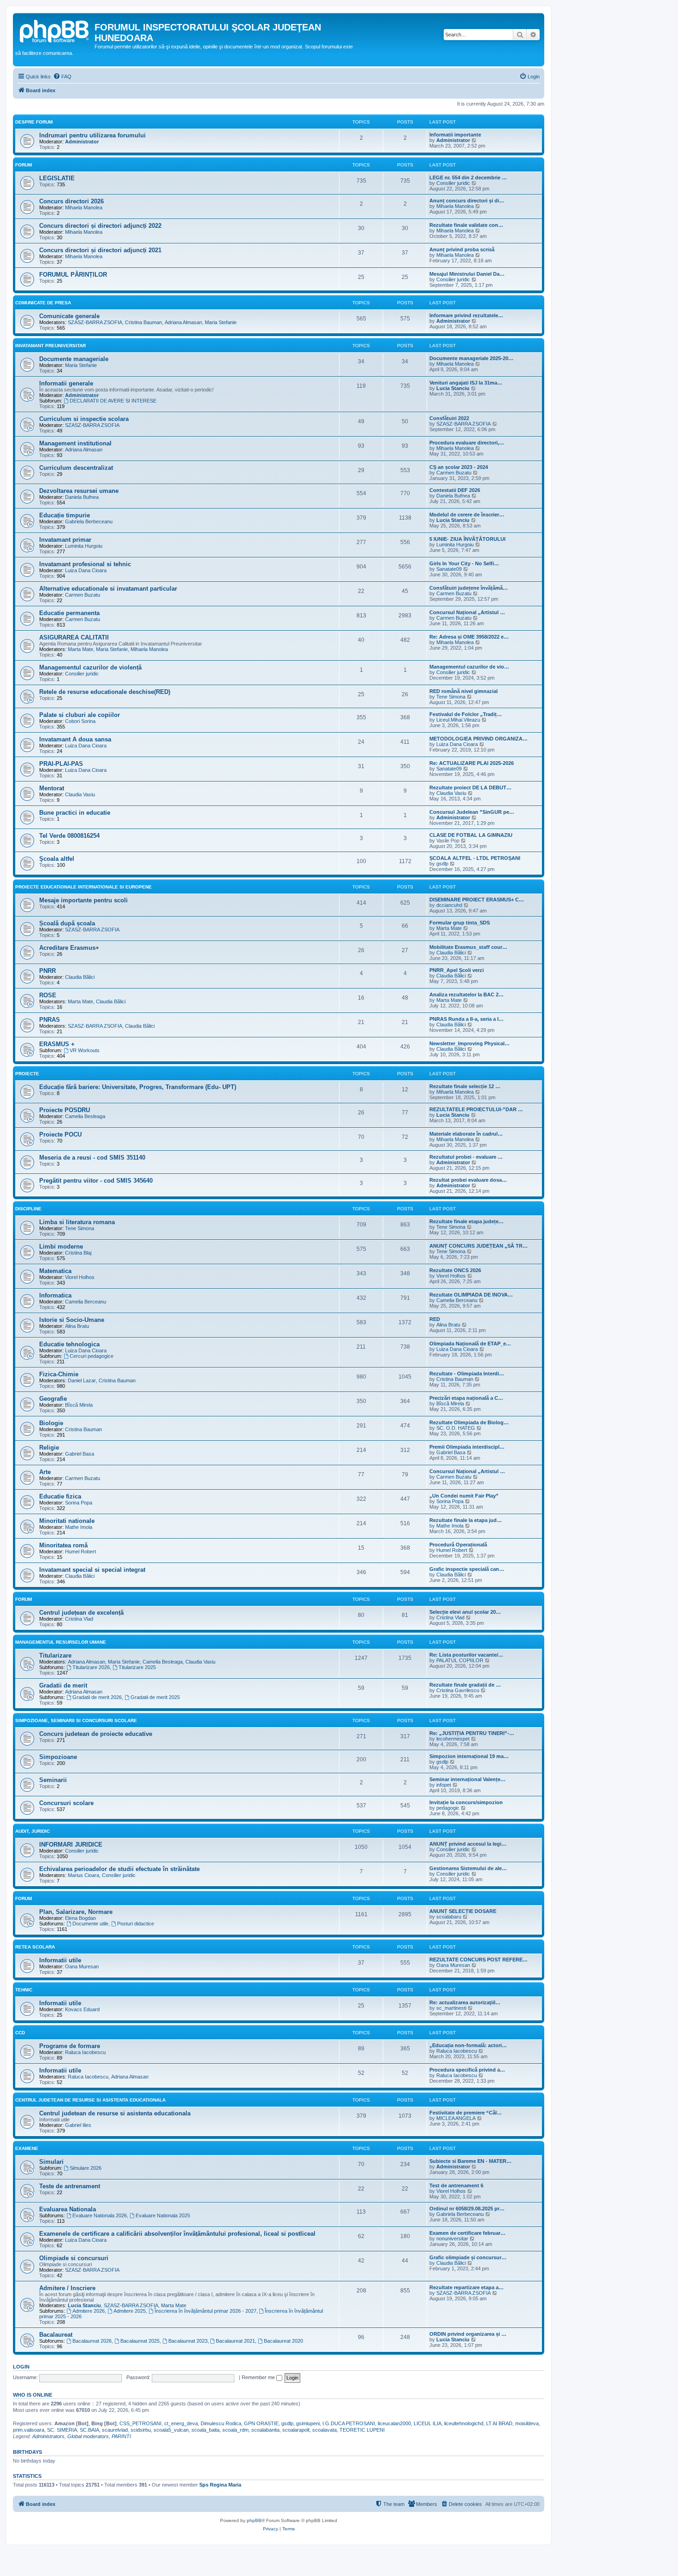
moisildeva (527, 2423)
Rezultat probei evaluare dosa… (468, 1180)
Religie (49, 1448)
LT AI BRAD (499, 2423)
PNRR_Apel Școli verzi (457, 970)
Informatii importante (455, 135)
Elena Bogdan (80, 1918)
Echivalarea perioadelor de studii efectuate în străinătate (119, 1869)
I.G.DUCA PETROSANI (349, 2423)
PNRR (48, 971)
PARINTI (121, 2436)
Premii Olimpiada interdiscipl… (467, 1447)
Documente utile (90, 1924)
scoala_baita (205, 2430)
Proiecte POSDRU (65, 1110)
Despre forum (34, 122)
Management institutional (75, 443)
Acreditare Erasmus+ (69, 948)
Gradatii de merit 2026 (97, 1697)
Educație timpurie (65, 515)
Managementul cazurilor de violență (90, 667)
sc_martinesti (451, 2008)
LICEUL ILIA (428, 2423)
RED (435, 1319)
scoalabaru (449, 1917)
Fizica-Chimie (59, 1374)
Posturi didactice (136, 1924)
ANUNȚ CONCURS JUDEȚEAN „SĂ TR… (479, 1246)
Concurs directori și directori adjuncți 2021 (100, 250)
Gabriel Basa (80, 1454)
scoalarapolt (296, 2430)
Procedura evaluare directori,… (467, 443)
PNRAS (50, 1020)
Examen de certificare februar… (467, 2233)
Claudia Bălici (451, 953)
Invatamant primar (65, 540)
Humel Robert (80, 1552)
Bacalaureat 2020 (283, 2341)
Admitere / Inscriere (67, 2288)
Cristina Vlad (79, 1619)
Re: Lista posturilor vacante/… (466, 1655)
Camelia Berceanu (86, 1302)
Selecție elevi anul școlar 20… (465, 1612)
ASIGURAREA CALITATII (74, 637)
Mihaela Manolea (84, 207)
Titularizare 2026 (91, 1667)
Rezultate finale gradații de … (465, 1685)
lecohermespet (453, 1739)
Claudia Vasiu (80, 794)
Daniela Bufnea (82, 497)
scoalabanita (265, 2430)
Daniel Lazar (82, 1380)
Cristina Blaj (78, 1253)
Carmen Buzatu (454, 473)
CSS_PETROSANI (140, 2423)
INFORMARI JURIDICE (71, 1845)
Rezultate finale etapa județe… (467, 1221)
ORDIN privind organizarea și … (468, 2334)
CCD (20, 2033)
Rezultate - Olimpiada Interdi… (467, 1374)
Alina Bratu (77, 1326)
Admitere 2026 (89, 2311)
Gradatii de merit (63, 1685)
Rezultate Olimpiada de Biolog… (469, 1422)
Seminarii (53, 1780)
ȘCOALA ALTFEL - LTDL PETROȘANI (475, 858)
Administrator (82, 142)
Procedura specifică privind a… (467, 2070)
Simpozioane (58, 1757)
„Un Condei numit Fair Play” (464, 1496)
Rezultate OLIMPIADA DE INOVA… (471, 1295)
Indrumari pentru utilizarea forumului (92, 135)
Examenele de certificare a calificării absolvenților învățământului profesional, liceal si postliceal (177, 2234)
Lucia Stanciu (453, 388)
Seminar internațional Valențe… (467, 1779)
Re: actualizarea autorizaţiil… (465, 2002)
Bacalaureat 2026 (92, 2341)
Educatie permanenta (69, 613)
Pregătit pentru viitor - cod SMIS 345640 (96, 1181)
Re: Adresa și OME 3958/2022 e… (469, 637)
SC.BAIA (89, 2430)
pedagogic (448, 1808)
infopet (444, 1785)
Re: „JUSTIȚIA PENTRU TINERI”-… (472, 1733)
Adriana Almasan (183, 322)
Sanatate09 (449, 569)
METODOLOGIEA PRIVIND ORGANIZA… (479, 739)
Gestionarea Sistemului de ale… (468, 1868)
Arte (45, 1472)
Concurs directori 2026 (71, 201)
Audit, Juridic (33, 1831)
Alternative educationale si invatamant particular (108, 589)
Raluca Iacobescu (85, 2052)
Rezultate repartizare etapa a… (467, 2287)
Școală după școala (67, 923)
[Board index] (55, 30)
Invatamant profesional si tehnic (85, 564)
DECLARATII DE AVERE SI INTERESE (113, 401)
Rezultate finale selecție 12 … (465, 1086)
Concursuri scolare (66, 1803)
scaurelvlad (115, 2430)
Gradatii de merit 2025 (155, 1697)
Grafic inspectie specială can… (467, 1569)
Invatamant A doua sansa (75, 739)
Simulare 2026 (86, 2168)
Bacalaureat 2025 (140, 2341)
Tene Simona (451, 697)
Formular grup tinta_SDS (460, 923)
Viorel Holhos (80, 1277)
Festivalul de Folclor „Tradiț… (466, 714)
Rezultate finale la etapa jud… (466, 1520)
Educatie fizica (60, 1496)
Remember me (259, 2377)
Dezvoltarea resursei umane (79, 491)
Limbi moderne (61, 1247)
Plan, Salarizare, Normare (76, 1912)
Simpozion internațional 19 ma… (469, 1756)
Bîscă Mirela (79, 1405)
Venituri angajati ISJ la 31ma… (466, 383)
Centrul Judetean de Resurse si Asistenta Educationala (90, 2100)
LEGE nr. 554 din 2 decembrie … (468, 178)
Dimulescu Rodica (221, 2423)
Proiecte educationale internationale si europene (83, 887)
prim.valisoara (29, 2430)
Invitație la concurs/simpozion (466, 1802)
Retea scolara (35, 1947)
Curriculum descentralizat (76, 468)
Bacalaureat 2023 (188, 2341)
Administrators (48, 2436)
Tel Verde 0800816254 (69, 836)
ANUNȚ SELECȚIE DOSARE (463, 1911)
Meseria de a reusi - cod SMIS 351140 (92, 1158)
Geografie (53, 1399)
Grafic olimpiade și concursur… (468, 2257)
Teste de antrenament (70, 2186)
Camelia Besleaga (85, 1116)
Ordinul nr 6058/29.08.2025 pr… (467, 2209)
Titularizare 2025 (137, 1667)
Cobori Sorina (80, 721)
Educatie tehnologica (69, 1344)
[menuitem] (62, 77)
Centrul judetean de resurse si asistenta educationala (115, 2113)
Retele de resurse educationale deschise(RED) (105, 692)
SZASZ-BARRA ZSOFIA (95, 322)
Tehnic (24, 1990)
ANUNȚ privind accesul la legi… (468, 1844)
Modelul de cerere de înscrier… (467, 515)
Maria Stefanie (221, 322)
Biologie (51, 1423)
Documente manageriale (74, 359)
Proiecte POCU (60, 1134)
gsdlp (442, 864)
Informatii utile (60, 1960)
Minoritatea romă (63, 1545)
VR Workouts (85, 1050)
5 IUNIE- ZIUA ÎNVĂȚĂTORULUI (467, 539)
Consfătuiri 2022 (449, 418)
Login (21, 2367)
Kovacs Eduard (82, 2009)
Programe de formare (70, 2046)
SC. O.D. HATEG (456, 1428)
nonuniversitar (452, 2238)
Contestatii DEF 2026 (455, 490)
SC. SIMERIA (62, 2430)
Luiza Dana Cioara (86, 570)
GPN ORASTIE (261, 2423)
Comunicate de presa (43, 303)
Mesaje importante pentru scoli (83, 900)
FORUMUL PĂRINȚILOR (73, 275)
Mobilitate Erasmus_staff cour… (468, 947)
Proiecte (27, 1074)
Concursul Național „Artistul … (467, 612)
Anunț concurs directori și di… (467, 201)
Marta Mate (80, 649)
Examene (27, 2148)
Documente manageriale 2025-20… (471, 358)
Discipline (28, 1209)
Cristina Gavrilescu (458, 1690)
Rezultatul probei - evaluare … (466, 1157)
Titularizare (55, 1655)
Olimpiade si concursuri (74, 2258)
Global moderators (88, 2436)
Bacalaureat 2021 (235, 2341)
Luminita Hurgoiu (84, 546)
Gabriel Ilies (78, 2125)
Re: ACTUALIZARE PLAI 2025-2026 (472, 763)
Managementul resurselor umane (61, 1642)
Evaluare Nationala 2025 (163, 2215)
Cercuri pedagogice (92, 1356)
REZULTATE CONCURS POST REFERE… (479, 1960)
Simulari (51, 2162)
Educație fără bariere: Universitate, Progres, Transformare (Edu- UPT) (138, 1087)
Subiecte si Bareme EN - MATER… (470, 2161)
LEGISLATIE (57, 178)
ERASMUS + (57, 1044)
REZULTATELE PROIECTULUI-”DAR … (476, 1109)
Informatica (55, 1295)
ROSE (48, 995)
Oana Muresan (82, 1966)
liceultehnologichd (464, 2423)
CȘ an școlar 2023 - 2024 (459, 467)
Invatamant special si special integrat (92, 1570)
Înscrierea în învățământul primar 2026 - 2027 (205, 2311)
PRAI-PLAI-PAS (61, 764)
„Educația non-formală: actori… (468, 2045)
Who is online (33, 2395)
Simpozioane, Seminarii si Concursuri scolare (76, 1720)
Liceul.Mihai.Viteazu (458, 720)
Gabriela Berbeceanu (89, 521)
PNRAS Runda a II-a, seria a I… (467, 1019)
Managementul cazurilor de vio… (469, 667)
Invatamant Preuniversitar (51, 346)
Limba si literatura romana (77, 1222)
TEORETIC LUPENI (362, 2430)
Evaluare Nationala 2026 (100, 2215)
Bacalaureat (56, 2335)
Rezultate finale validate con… (466, 225)
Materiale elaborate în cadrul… (466, 1134)
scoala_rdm (235, 2430)
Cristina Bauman (143, 322)
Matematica (55, 1271)
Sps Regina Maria (220, 2485)
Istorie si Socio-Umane (72, 1320)
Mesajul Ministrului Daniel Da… (467, 274)
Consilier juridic (453, 183)
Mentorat (52, 788)
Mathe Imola (79, 1527)
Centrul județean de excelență (81, 1613)
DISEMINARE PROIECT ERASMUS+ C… (477, 900)
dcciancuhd (449, 905)
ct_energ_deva (181, 2423)
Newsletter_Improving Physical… (470, 1043)
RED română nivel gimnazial (464, 691)
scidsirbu (141, 2430)
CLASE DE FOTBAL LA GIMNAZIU (471, 835)
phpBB (254, 2520)
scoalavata (324, 2430)
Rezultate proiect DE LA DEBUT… (470, 788)
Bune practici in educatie (75, 813)
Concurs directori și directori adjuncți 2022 (100, 226)
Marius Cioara (83, 1875)
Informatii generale (66, 383)
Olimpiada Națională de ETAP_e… (470, 1344)
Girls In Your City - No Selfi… (464, 563)
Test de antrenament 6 (456, 2185)
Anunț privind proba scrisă (462, 249)
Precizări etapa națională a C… (466, 1398)
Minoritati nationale (67, 1521)
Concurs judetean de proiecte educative (96, 1734)
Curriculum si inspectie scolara (84, 419)
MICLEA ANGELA (456, 2118)
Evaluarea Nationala (68, 2209)
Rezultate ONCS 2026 (455, 1270)
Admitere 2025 (130, 2311)
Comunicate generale (69, 316)
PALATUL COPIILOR (460, 1660)
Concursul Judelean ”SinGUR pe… (472, 812)
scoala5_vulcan (171, 2430)
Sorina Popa (79, 1503)
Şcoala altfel (57, 859)
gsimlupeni (308, 2423)
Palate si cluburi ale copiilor (80, 715)
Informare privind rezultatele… (466, 315)
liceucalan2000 (394, 2423)
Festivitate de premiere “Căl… (466, 2113)
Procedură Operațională (458, 1545)
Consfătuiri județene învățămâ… (469, 588)
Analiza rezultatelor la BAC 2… (467, 995)
